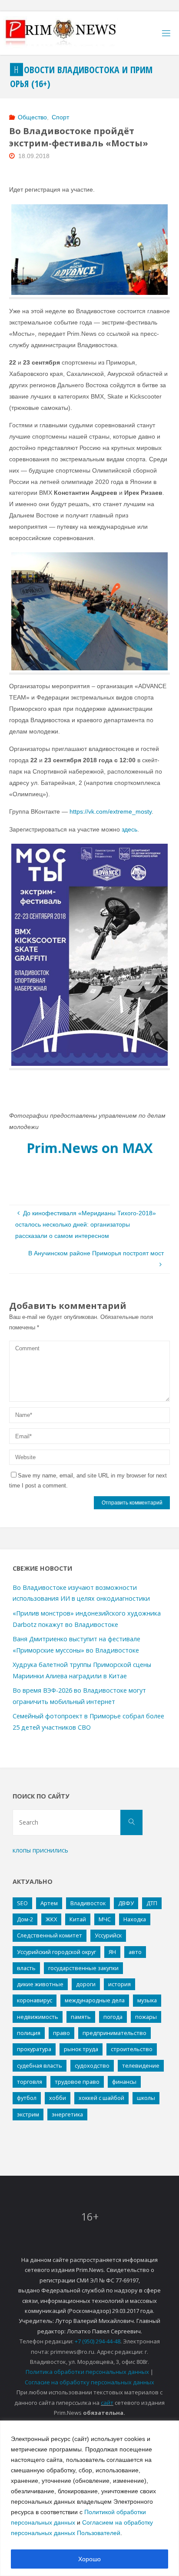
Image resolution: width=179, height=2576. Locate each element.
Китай (78, 1919)
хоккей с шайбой (101, 2098)
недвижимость (38, 2017)
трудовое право (77, 2082)
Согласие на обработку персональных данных (89, 2382)
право (61, 2033)
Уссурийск (108, 1935)
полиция (29, 2033)
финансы (124, 2082)
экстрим (28, 2114)
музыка (147, 2000)
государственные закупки (83, 1968)
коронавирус (35, 2000)
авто (135, 1952)
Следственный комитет (50, 1935)
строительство (132, 2049)
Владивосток (88, 1903)
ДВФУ (126, 1903)
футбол (27, 2098)
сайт (107, 2403)
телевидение (141, 2066)
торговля (30, 2082)
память (81, 2017)
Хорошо (89, 2559)
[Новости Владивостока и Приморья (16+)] (70, 33)
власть (26, 1968)
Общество (32, 117)
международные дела (95, 2000)
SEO (22, 1903)
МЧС (105, 1919)
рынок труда (81, 2049)
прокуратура (34, 2049)
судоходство (92, 2066)
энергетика (67, 2114)
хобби (58, 2098)
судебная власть (40, 2066)
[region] (89, 2498)
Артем (49, 1903)
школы (146, 2098)
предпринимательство (114, 2033)
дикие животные (40, 1984)
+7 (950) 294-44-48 (98, 2341)
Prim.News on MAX (90, 1148)
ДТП (152, 1903)
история (119, 1984)
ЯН (112, 1952)
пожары (146, 2017)
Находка (135, 1919)
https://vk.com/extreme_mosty (111, 811)
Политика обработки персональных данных (87, 2372)
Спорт (60, 117)
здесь (129, 829)
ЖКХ (51, 1919)
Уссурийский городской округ (56, 1952)
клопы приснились (40, 1850)
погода (113, 2017)
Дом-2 (25, 1919)
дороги (86, 1984)
